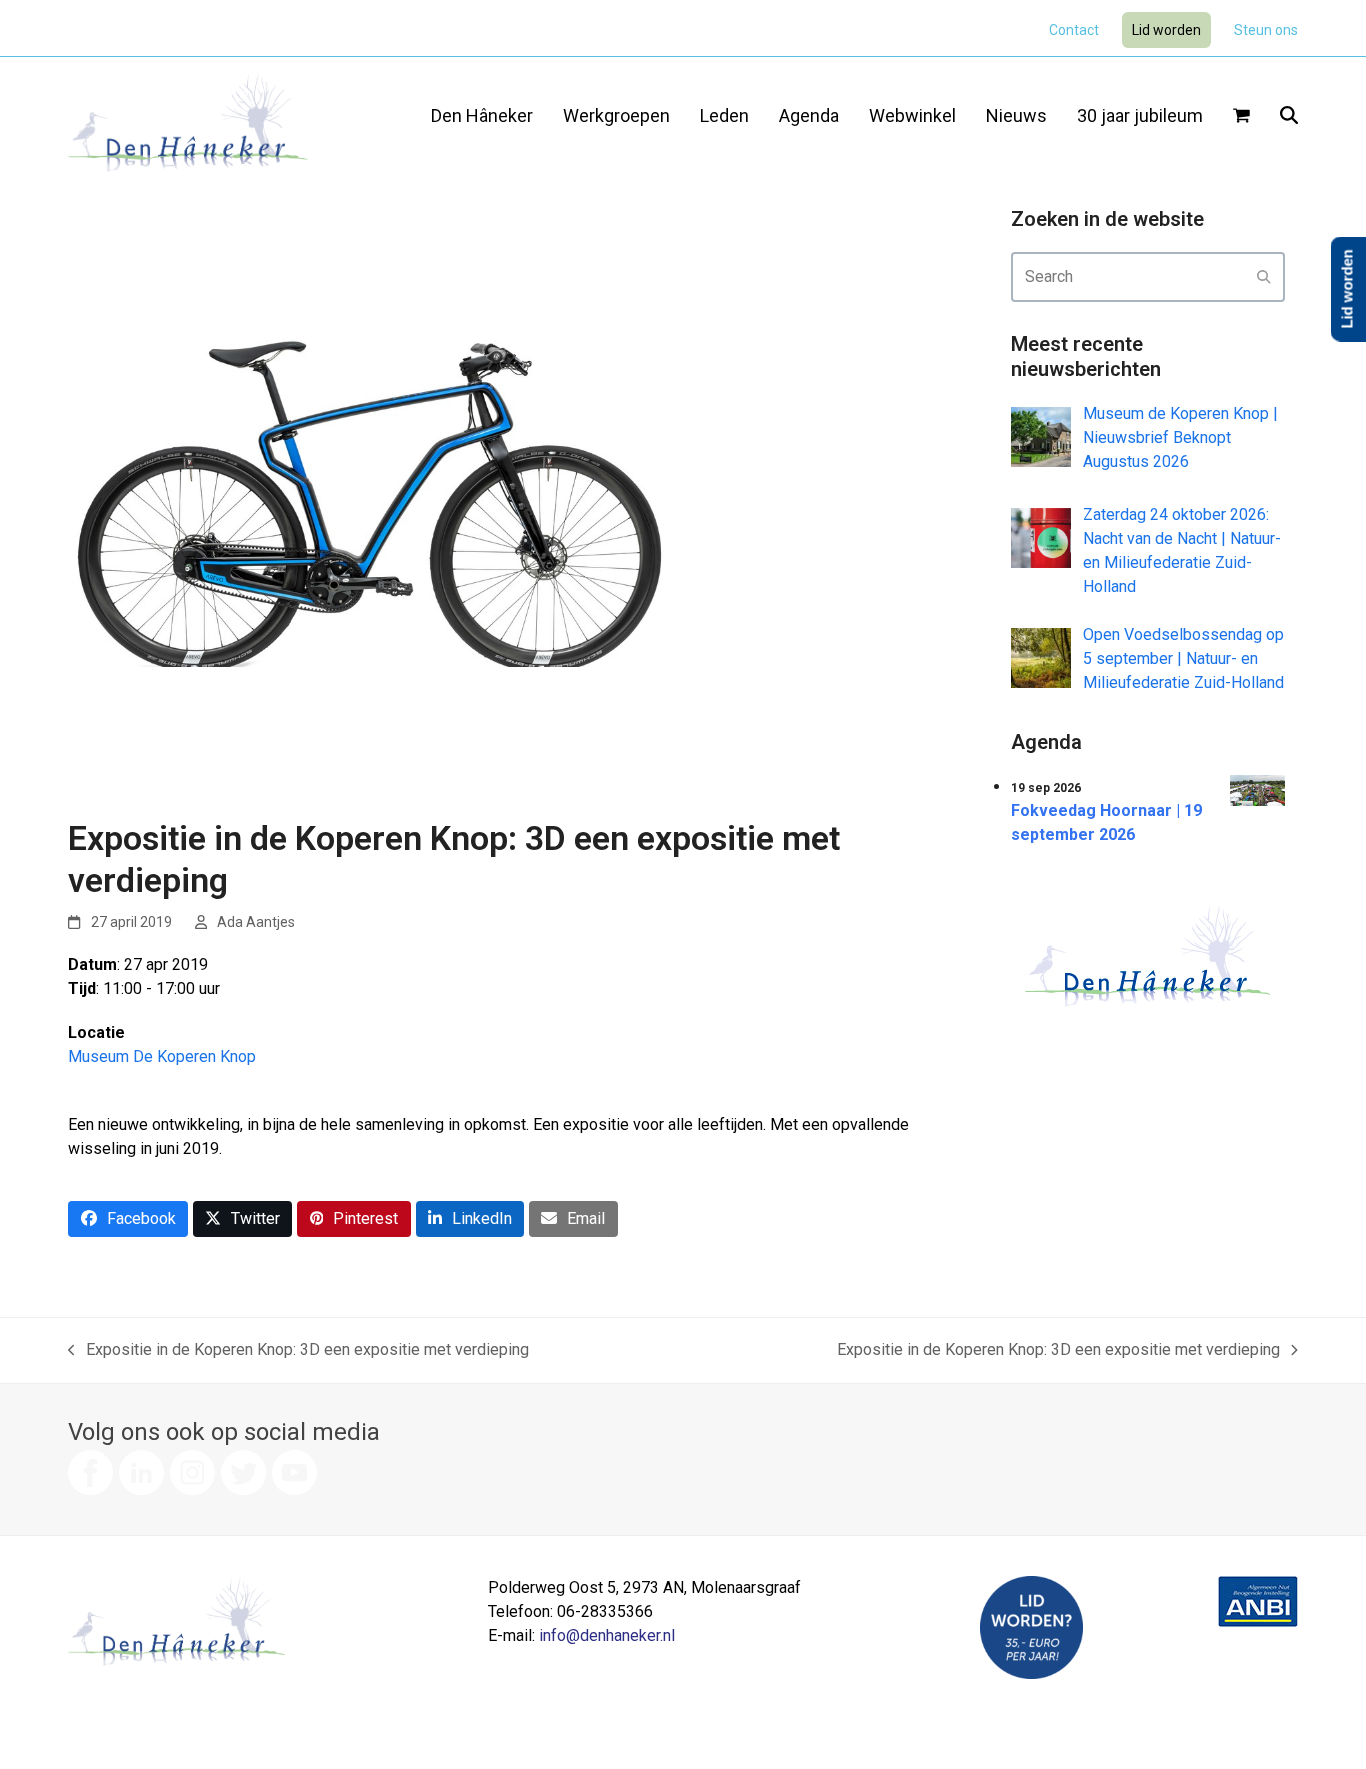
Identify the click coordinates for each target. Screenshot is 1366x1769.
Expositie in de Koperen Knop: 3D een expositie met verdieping (298, 1351)
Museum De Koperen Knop (162, 1056)
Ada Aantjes (256, 922)
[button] (1241, 117)
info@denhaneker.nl (607, 1635)
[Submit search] (1264, 277)
